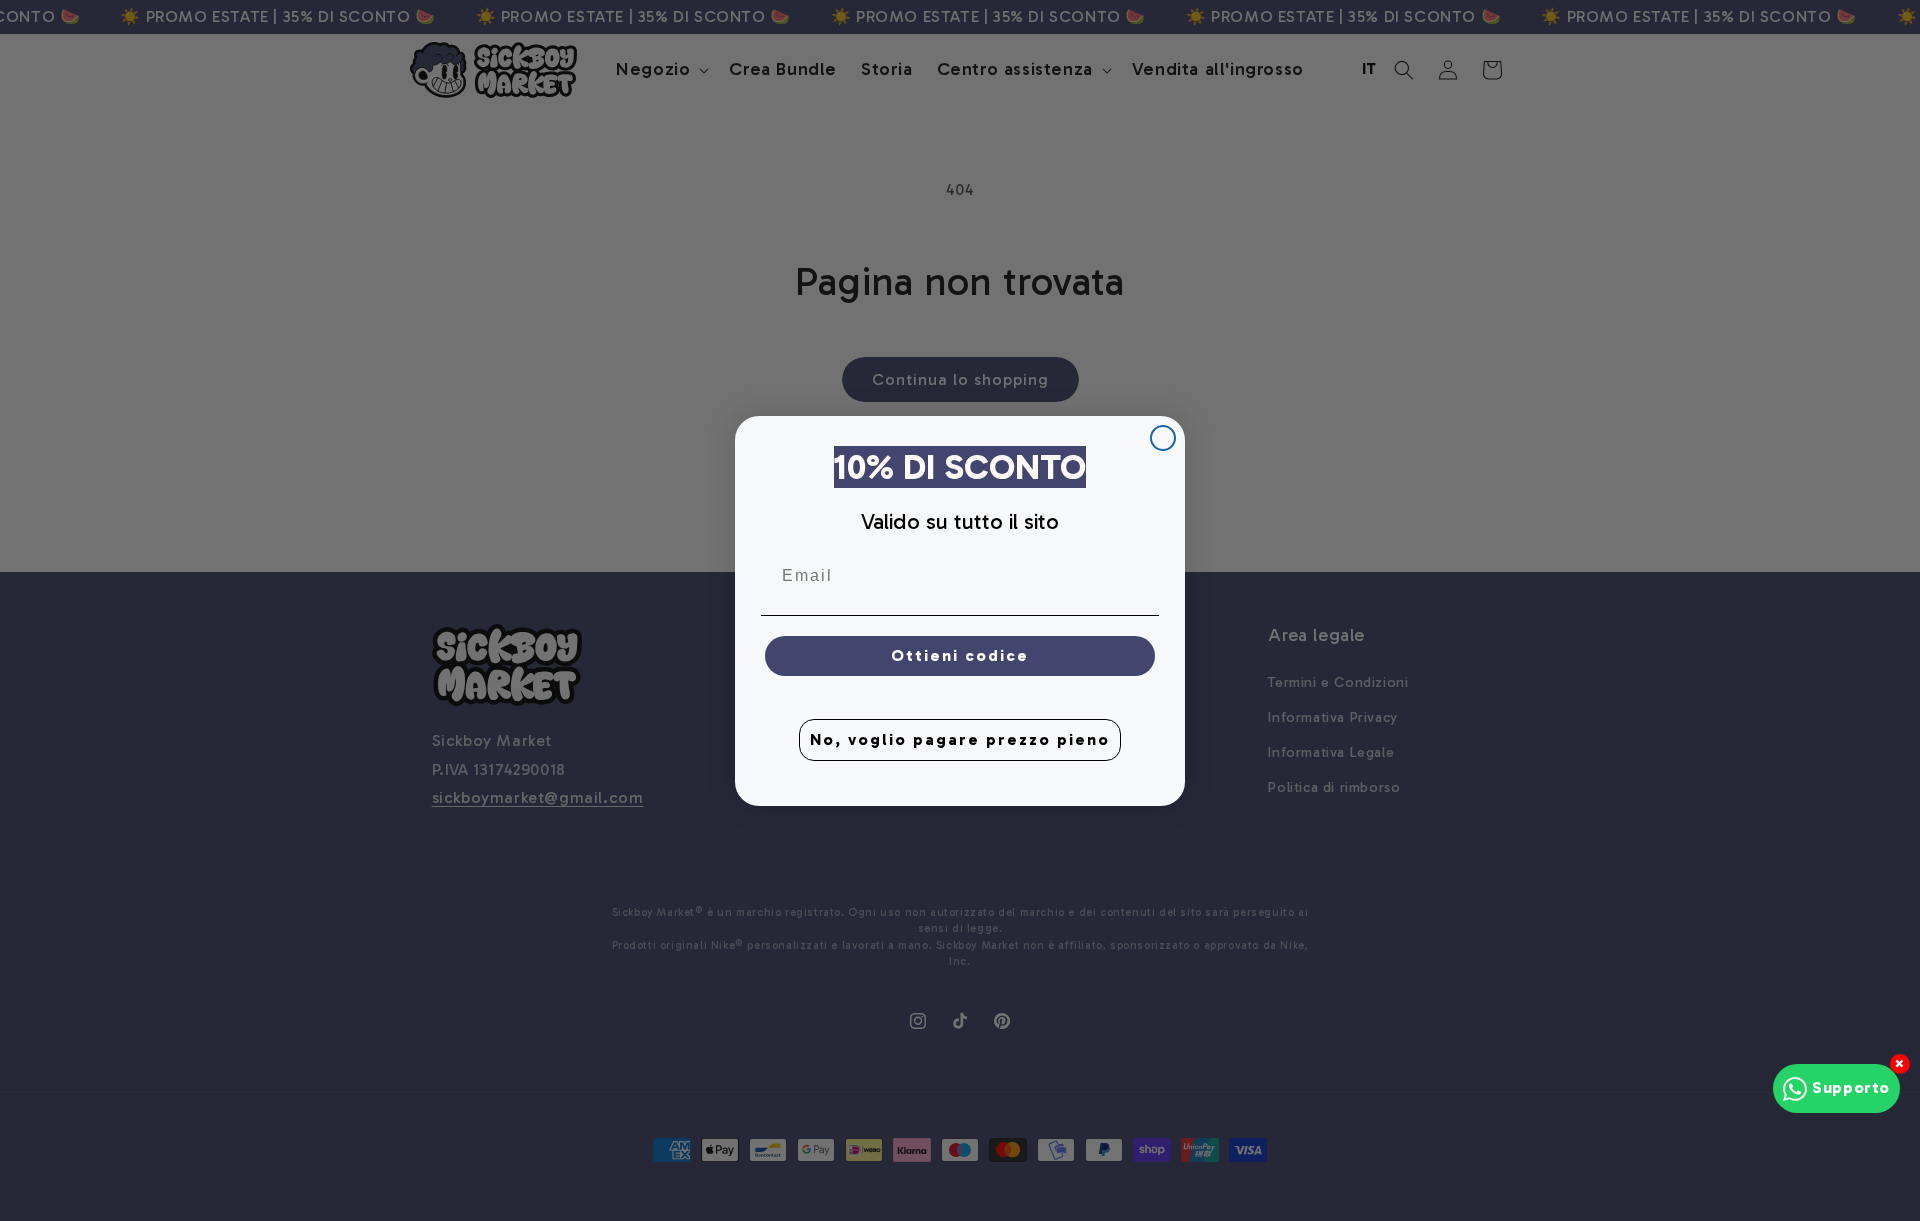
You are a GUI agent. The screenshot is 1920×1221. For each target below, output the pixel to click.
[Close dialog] (1163, 438)
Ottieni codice (960, 654)
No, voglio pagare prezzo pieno (960, 738)
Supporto (1851, 1087)
